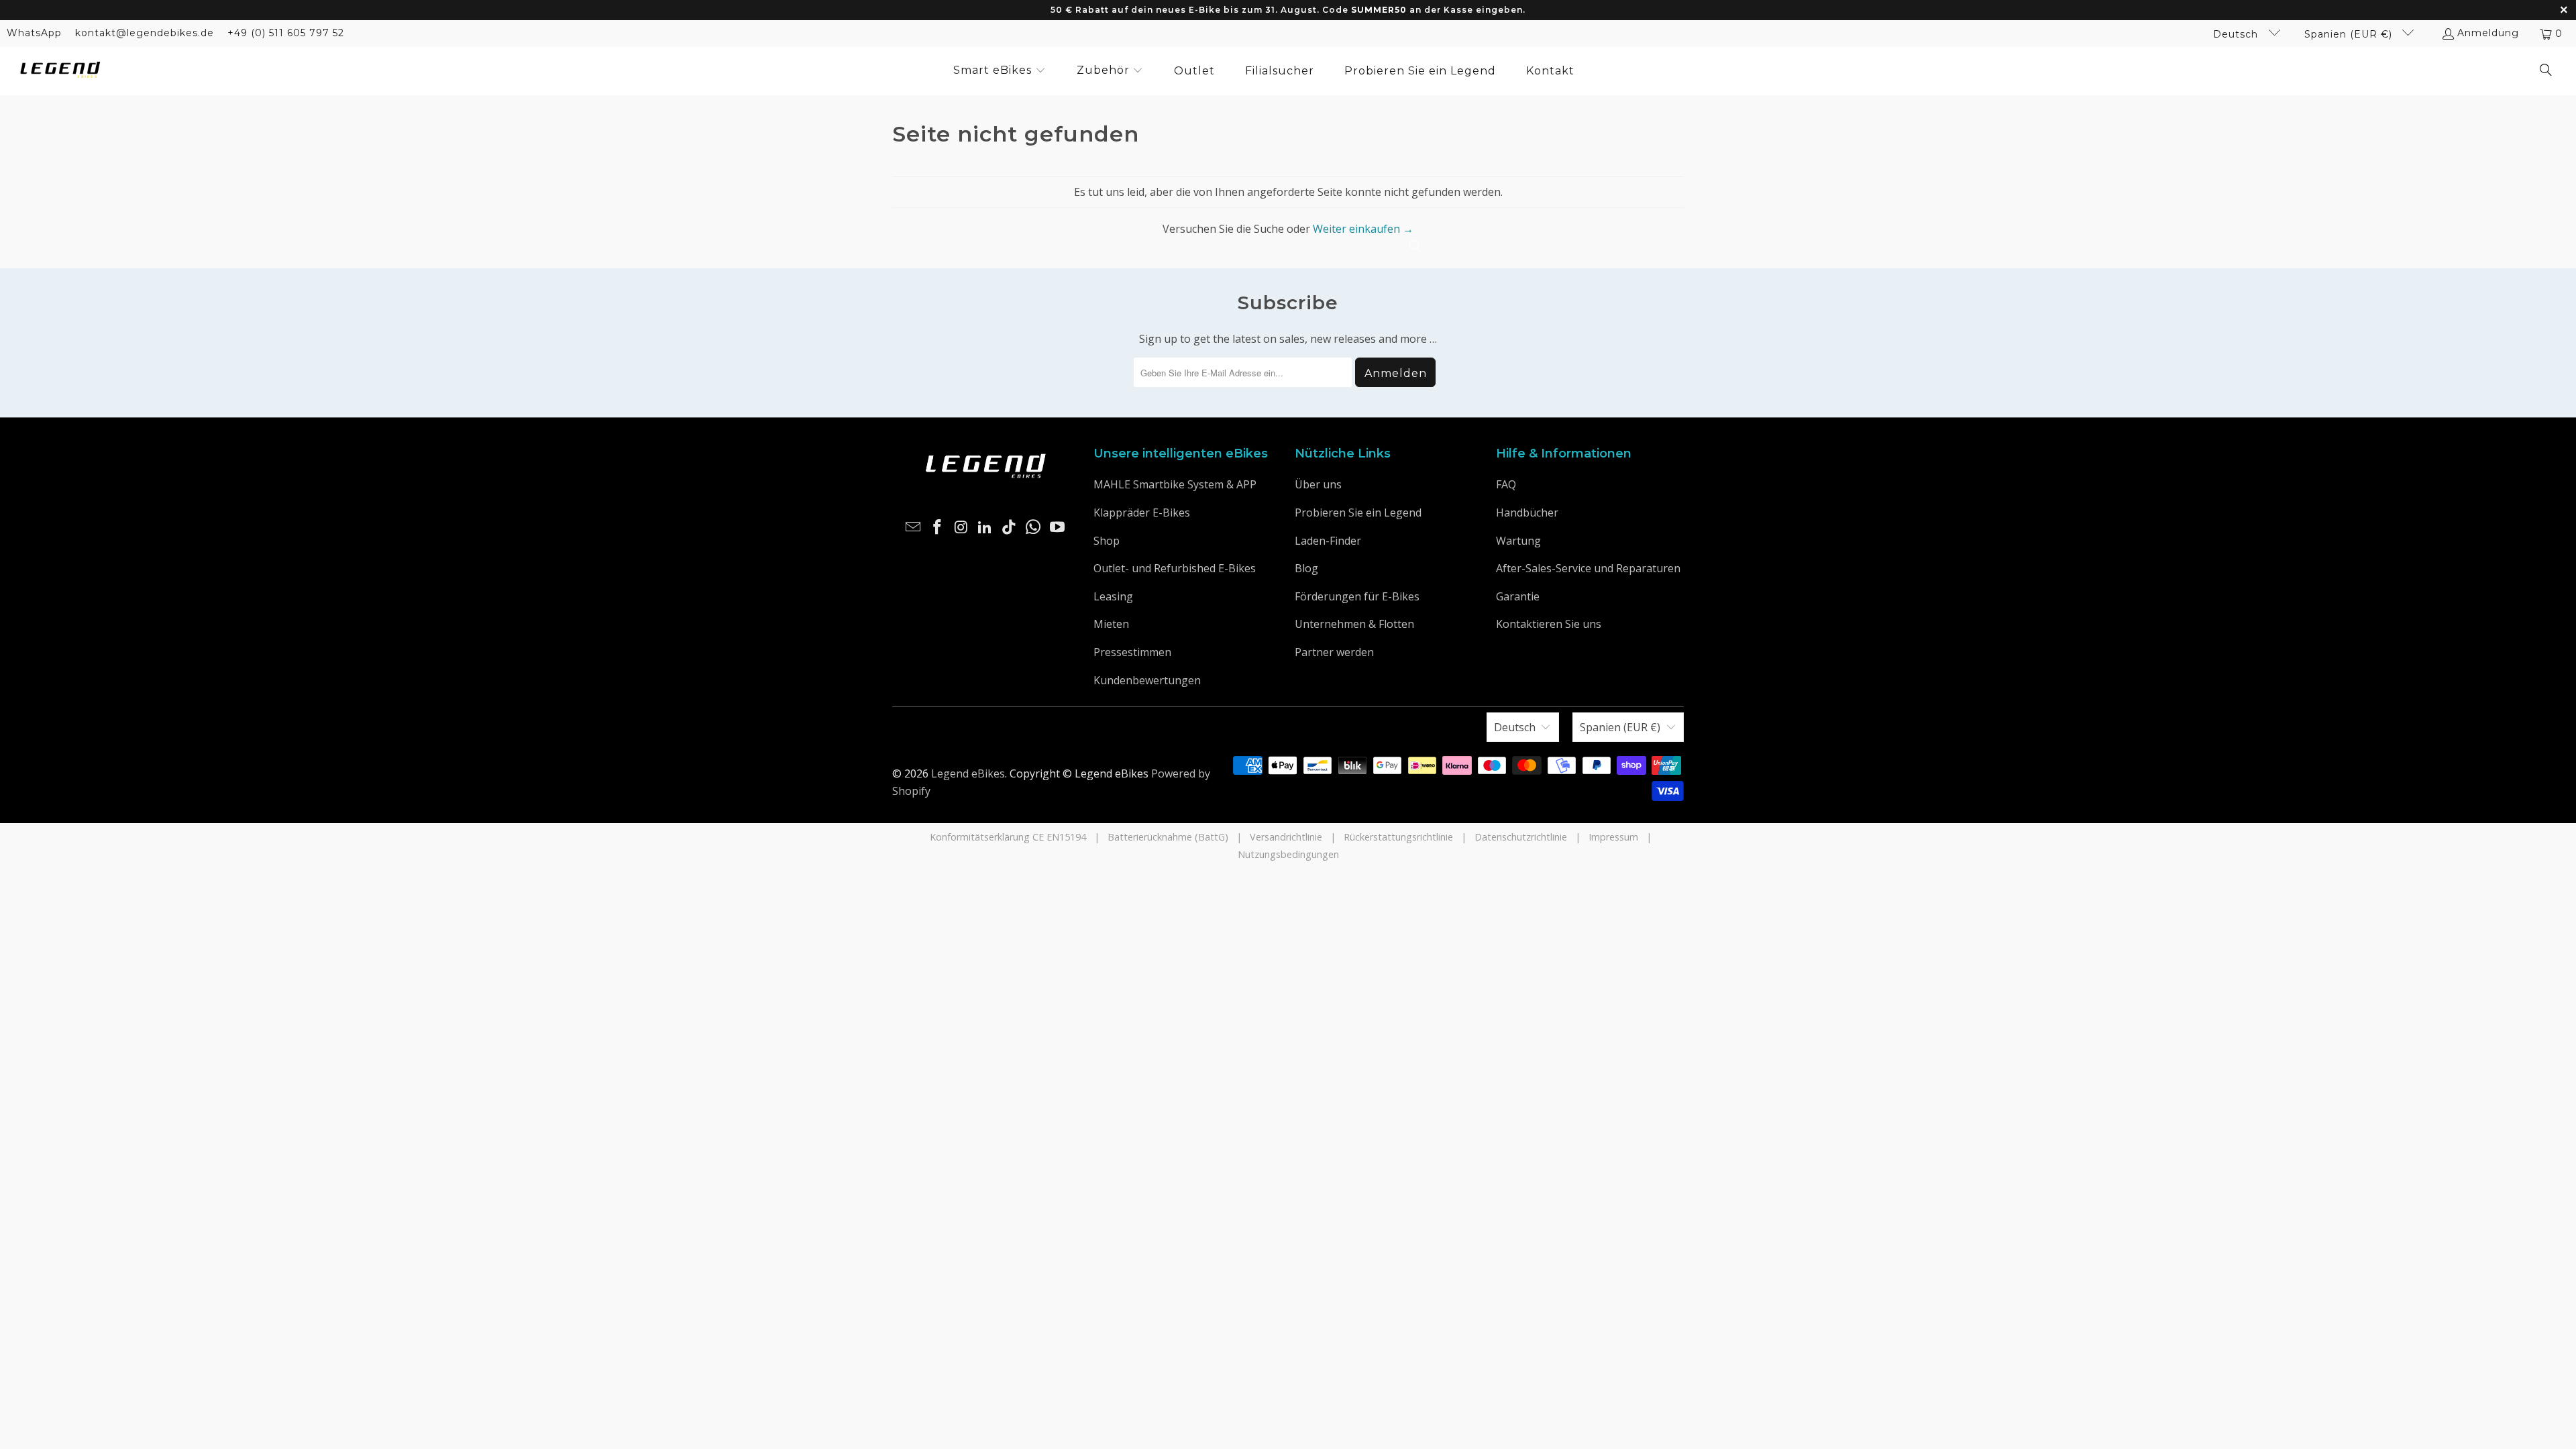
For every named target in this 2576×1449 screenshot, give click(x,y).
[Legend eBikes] (60, 71)
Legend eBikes (968, 773)
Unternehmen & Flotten (1354, 624)
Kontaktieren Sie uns (1549, 624)
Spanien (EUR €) (2350, 34)
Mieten (1111, 624)
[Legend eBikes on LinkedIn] (985, 527)
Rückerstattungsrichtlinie (1398, 837)
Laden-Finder (1328, 541)
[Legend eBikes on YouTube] (1057, 527)
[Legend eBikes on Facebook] (938, 527)
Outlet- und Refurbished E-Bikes (1175, 568)
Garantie (1518, 596)
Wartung (1518, 541)
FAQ (1506, 484)
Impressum (1613, 837)
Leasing (1113, 596)
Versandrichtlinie (1286, 837)
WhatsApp (34, 33)
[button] (1000, 71)
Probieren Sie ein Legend (1358, 513)
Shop (1107, 541)
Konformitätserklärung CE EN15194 (1008, 837)
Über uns (1318, 484)
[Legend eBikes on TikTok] (1010, 527)
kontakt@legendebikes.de (145, 33)
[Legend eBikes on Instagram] (961, 527)
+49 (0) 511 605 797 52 (286, 33)
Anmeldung (2488, 33)
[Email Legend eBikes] (914, 527)
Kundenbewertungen (1147, 680)
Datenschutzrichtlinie (1521, 837)
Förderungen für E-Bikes (1357, 596)
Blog (1306, 568)
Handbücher (1527, 513)
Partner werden (1334, 652)
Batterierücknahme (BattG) (1168, 837)
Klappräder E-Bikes (1142, 513)
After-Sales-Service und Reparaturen (1588, 568)
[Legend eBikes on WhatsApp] (1034, 527)
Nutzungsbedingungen (1288, 854)
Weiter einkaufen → (1363, 229)
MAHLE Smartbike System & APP (1175, 484)
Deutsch (2237, 34)
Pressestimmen (1132, 652)
